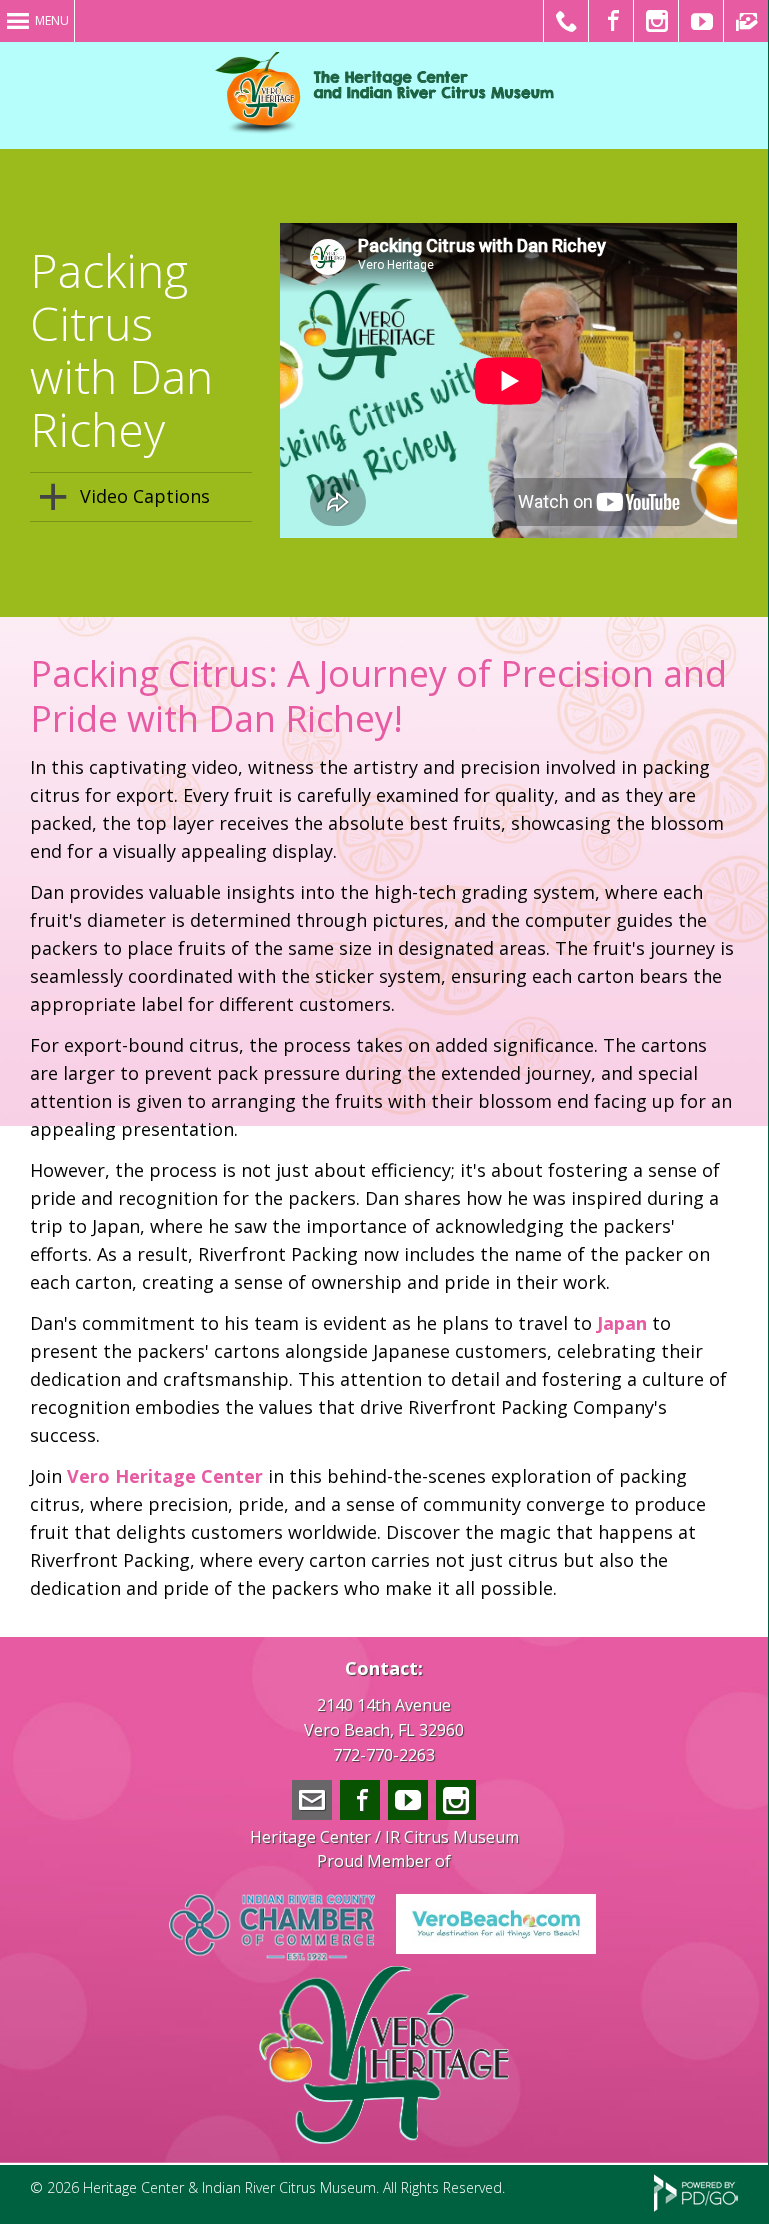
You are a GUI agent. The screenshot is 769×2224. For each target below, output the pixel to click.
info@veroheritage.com (312, 1800)
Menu (52, 20)
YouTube (408, 1800)
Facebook (360, 1800)
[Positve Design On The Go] (696, 2206)
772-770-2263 (384, 1755)
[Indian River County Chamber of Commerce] (272, 1955)
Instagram (456, 1800)
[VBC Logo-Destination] (496, 1948)
